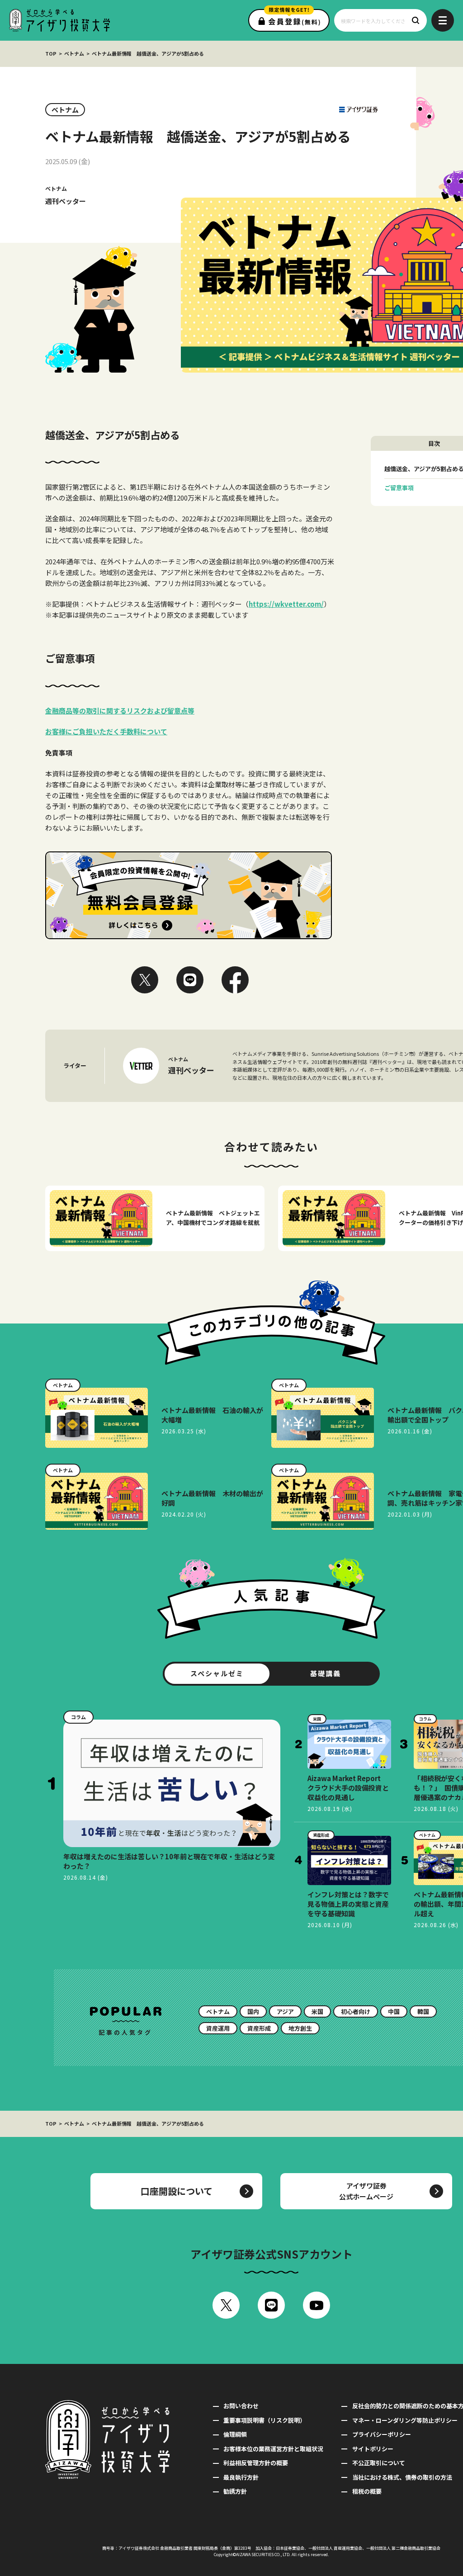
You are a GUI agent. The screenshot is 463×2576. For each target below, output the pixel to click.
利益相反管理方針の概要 (256, 2463)
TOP (51, 53)
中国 (394, 2011)
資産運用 (218, 2028)
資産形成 (259, 2028)
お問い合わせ (241, 2406)
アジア (285, 2011)
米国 (317, 2011)
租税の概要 (367, 2491)
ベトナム (74, 53)
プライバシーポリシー (381, 2434)
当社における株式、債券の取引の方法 (402, 2477)
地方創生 (300, 2028)
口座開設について (177, 2191)
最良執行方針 (241, 2477)
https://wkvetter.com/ (286, 604)
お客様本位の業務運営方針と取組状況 (273, 2449)
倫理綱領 (235, 2434)
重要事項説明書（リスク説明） (265, 2420)
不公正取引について (378, 2463)
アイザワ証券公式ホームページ (366, 2191)
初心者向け (356, 2011)
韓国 (423, 2011)
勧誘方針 (235, 2491)
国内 (253, 2011)
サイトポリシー (373, 2449)
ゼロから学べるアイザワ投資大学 (59, 20)
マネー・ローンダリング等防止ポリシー (405, 2420)
